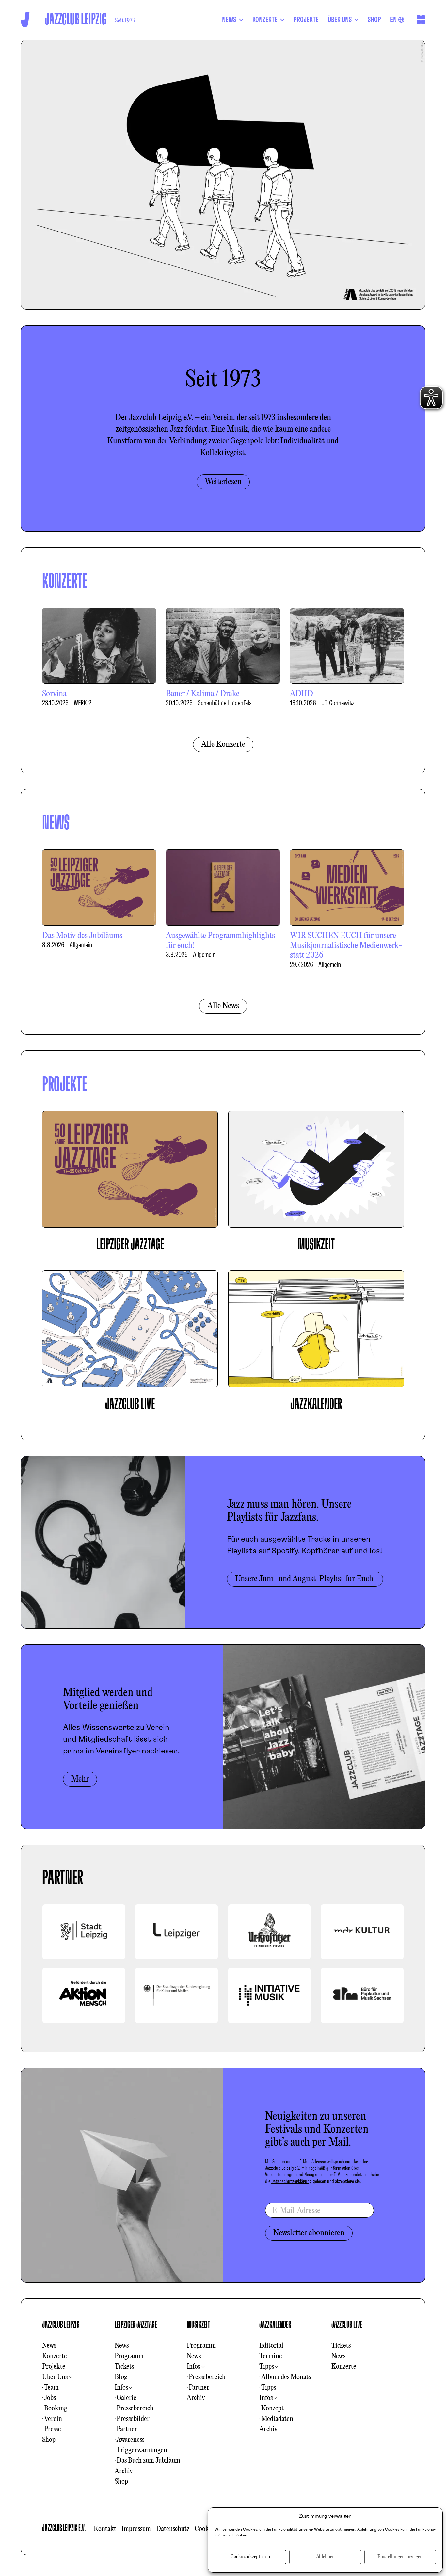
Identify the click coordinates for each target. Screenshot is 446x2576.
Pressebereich (135, 2408)
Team (51, 2388)
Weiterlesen (223, 482)
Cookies (205, 2529)
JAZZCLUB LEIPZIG (61, 2325)
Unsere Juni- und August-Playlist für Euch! (305, 1579)
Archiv (124, 2471)
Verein (53, 2419)
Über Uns (55, 2377)
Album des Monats (286, 2377)
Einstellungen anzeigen (400, 2557)
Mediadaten (277, 2419)
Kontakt (105, 2529)
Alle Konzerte (223, 744)
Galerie (127, 2398)
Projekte (54, 2367)
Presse (53, 2429)
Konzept (272, 2408)
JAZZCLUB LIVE (347, 2325)
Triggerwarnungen (142, 2450)
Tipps (267, 2367)
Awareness (130, 2440)
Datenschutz (173, 2529)
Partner (127, 2429)
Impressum (136, 2529)
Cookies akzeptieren (250, 2557)
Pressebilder (133, 2419)
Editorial (271, 2346)
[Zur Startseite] (25, 19)
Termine (271, 2356)
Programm (129, 2356)
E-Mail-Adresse (296, 2211)
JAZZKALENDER (275, 2325)
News (49, 2346)
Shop (49, 2440)
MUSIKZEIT (199, 2325)
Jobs (50, 2398)
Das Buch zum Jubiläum (148, 2461)
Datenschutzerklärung (292, 2181)
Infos (121, 2388)
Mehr (80, 1779)
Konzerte (55, 2356)
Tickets (124, 2367)
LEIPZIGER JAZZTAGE (136, 2325)
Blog (121, 2377)
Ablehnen (325, 2557)
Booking (56, 2408)
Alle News (223, 1006)
